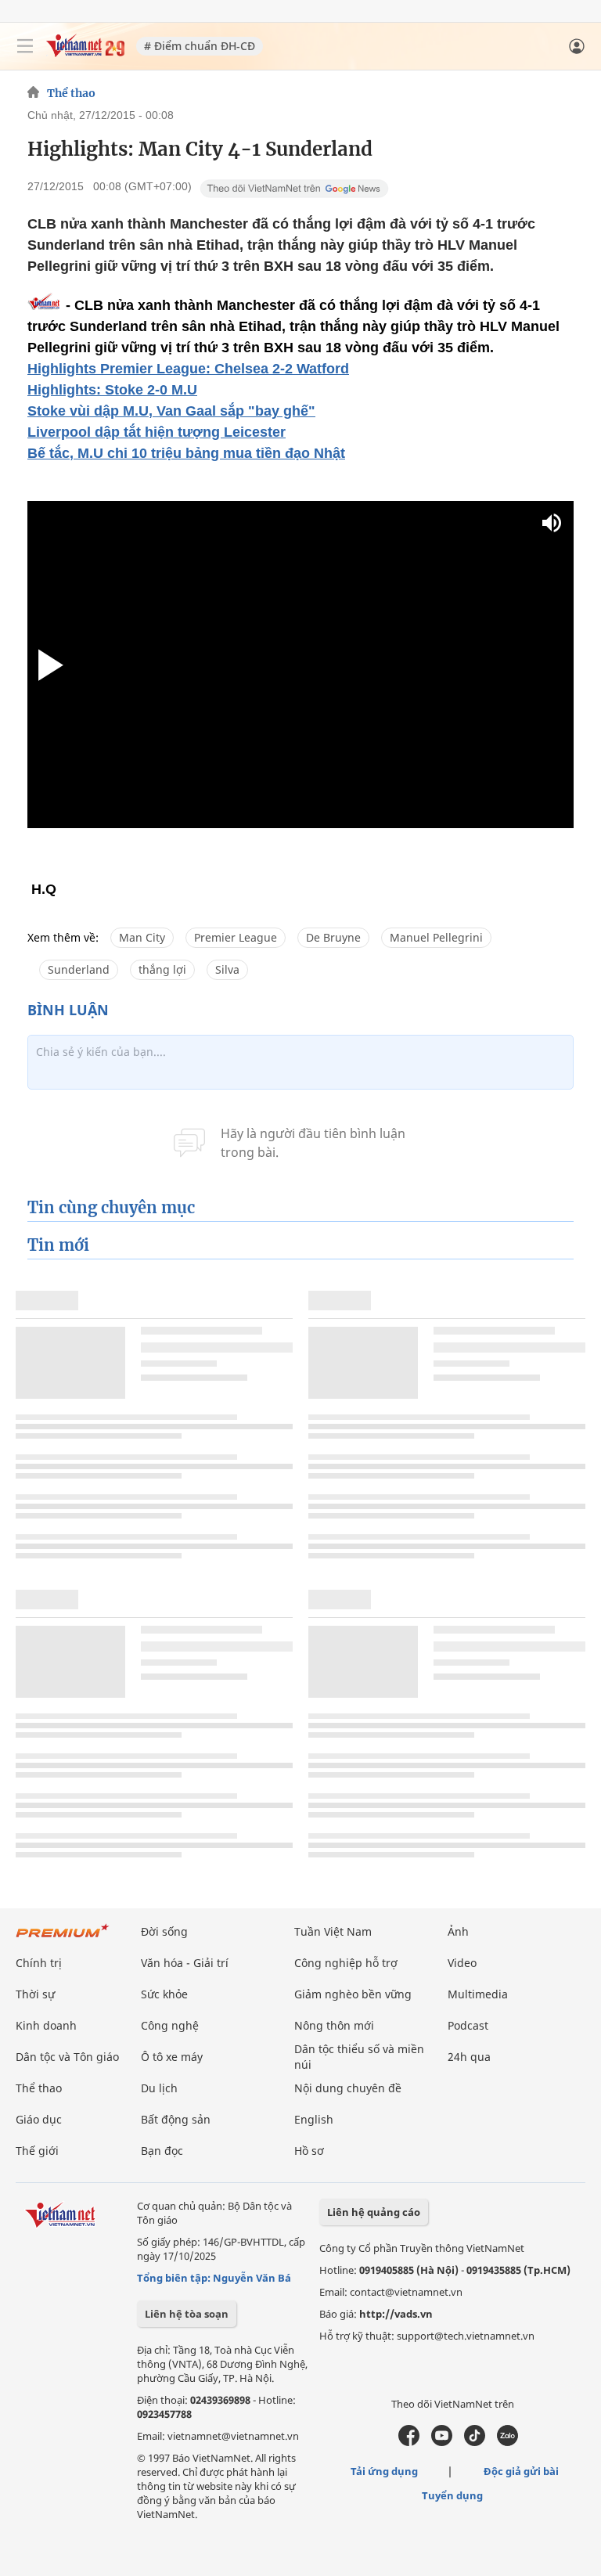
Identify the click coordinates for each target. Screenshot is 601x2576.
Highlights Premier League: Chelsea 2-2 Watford (188, 369)
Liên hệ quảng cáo (374, 2212)
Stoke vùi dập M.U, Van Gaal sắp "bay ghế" (171, 411)
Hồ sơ (309, 2151)
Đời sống (164, 1931)
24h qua (469, 2057)
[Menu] (25, 46)
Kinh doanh (46, 2025)
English (314, 2119)
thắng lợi (162, 969)
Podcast (468, 2025)
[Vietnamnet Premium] (63, 1938)
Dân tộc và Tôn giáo (67, 2057)
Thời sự (35, 1994)
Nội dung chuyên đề (348, 2088)
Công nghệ (170, 2025)
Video (462, 1963)
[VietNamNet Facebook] (409, 2442)
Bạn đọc (162, 2151)
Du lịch (159, 2088)
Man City (142, 937)
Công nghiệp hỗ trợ (346, 1963)
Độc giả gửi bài (521, 2471)
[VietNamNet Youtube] (442, 2442)
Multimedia (478, 1994)
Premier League (236, 937)
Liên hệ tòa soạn (187, 2314)
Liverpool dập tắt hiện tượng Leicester (157, 432)
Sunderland (79, 969)
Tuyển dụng (452, 2495)
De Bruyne (333, 937)
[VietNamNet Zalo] (507, 2442)
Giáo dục (39, 2119)
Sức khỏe (164, 1994)
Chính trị (39, 1963)
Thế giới (37, 2151)
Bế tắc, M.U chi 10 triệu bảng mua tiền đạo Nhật (186, 453)
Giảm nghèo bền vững (353, 1994)
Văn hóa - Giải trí (185, 1963)
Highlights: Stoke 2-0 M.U (112, 390)
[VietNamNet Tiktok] (475, 2442)
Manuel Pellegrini (436, 937)
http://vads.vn (396, 2314)
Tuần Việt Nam (333, 1931)
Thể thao (71, 93)
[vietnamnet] (85, 53)
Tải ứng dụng (384, 2471)
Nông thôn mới (334, 2025)
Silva (227, 969)
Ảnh (458, 1931)
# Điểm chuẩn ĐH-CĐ (200, 46)
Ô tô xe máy (172, 2057)
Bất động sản (176, 2119)
